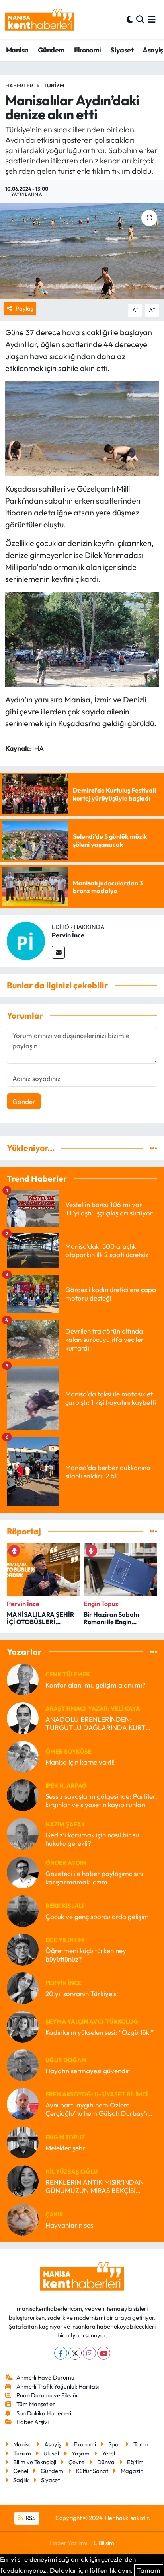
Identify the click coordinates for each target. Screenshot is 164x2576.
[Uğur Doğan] (23, 2064)
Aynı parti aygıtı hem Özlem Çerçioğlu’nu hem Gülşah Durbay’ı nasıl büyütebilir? (96, 2109)
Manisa (17, 50)
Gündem (51, 50)
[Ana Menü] (152, 20)
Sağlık (21, 2480)
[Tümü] (153, 1148)
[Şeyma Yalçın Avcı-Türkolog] (23, 2026)
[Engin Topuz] (23, 2141)
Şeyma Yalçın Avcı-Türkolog (92, 2021)
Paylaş (24, 308)
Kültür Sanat (92, 2471)
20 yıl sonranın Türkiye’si (82, 1994)
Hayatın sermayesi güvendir (88, 2071)
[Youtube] (104, 2353)
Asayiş (153, 50)
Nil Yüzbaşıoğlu (71, 2171)
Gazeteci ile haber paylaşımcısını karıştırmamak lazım (94, 1878)
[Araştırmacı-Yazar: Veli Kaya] (23, 1717)
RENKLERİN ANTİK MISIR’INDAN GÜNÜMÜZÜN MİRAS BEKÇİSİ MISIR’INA (95, 2186)
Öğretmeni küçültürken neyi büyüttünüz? (87, 1955)
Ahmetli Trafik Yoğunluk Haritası (58, 2386)
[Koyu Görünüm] (130, 20)
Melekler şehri (66, 2148)
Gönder (24, 1101)
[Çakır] (23, 2219)
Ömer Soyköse (68, 1751)
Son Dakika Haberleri (44, 2413)
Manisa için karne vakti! (80, 1762)
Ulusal (51, 2453)
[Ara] (140, 20)
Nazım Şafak (65, 1824)
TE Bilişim (102, 2543)
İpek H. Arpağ (66, 1786)
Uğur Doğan (66, 2060)
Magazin (132, 2471)
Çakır (54, 2214)
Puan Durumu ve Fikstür (47, 2395)
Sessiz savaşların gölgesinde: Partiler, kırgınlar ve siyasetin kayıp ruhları (101, 1800)
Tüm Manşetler (36, 2404)
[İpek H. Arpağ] (23, 1794)
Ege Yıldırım (65, 1940)
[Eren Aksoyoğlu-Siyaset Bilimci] (23, 2103)
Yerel (108, 2453)
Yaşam (81, 2453)
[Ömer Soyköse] (23, 1756)
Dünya (106, 2462)
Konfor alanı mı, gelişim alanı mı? (96, 1685)
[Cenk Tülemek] (23, 1679)
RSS (30, 2518)
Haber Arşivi (32, 2422)
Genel (21, 2471)
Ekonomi (88, 50)
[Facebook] (61, 2353)
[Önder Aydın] (23, 1871)
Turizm (54, 86)
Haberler (19, 86)
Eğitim (135, 2462)
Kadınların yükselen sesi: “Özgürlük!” (100, 2032)
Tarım (141, 2444)
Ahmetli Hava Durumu (45, 2377)
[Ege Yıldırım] (23, 1949)
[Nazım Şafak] (23, 1833)
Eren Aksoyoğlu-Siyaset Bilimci (97, 2094)
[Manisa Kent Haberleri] (40, 20)
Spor (114, 2444)
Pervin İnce (68, 935)
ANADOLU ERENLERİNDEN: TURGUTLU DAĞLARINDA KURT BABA (96, 1723)
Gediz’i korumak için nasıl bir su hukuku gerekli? (92, 1839)
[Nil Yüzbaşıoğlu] (23, 2180)
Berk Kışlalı (64, 1906)
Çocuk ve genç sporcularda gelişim (97, 1916)
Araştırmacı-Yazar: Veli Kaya (93, 1708)
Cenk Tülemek (68, 1674)
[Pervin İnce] (26, 940)
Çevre (76, 2462)
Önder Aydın (66, 1863)
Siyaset (122, 50)
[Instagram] (89, 2353)
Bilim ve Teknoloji (35, 2462)
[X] (75, 2353)
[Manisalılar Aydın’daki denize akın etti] (82, 251)
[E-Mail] (58, 952)
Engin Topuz (65, 2137)
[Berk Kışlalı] (23, 1910)
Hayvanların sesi (70, 2225)
